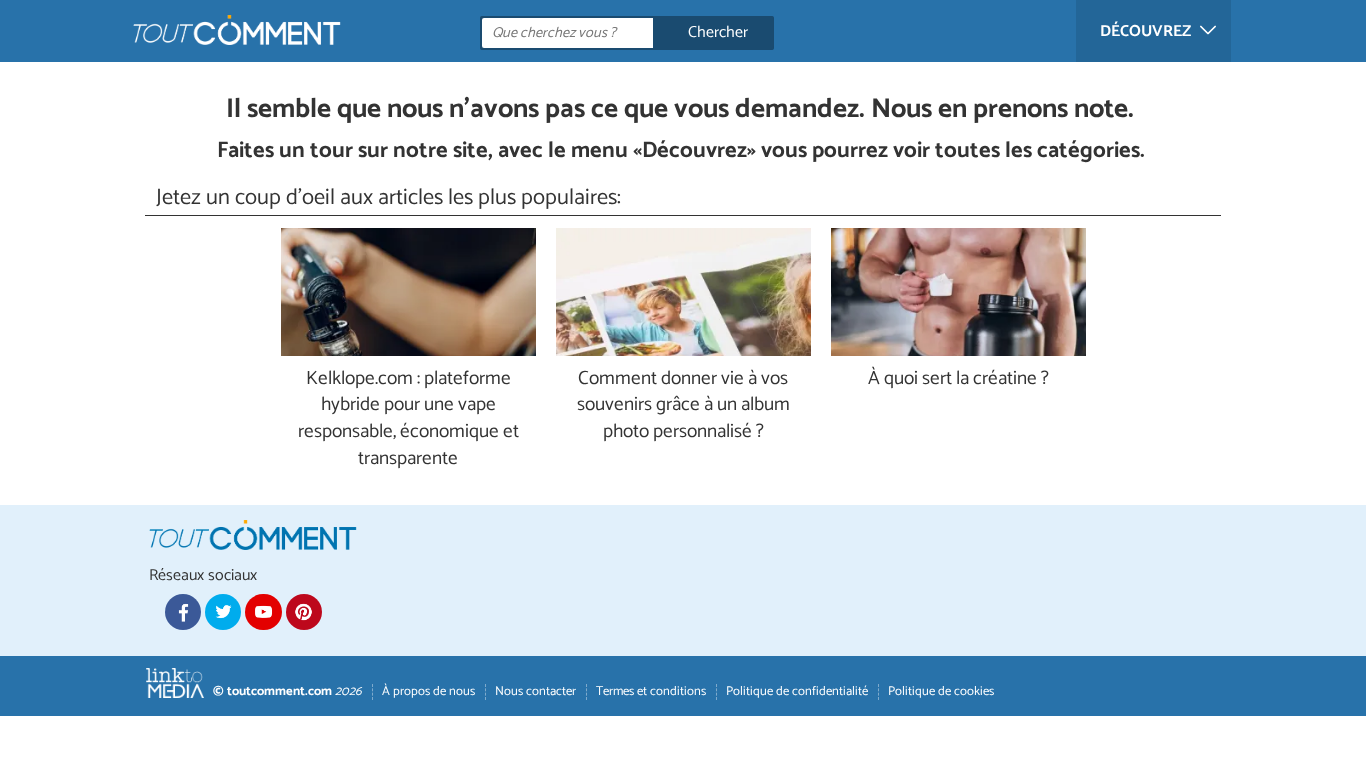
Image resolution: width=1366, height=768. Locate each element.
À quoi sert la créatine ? (958, 379)
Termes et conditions (651, 691)
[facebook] (183, 612)
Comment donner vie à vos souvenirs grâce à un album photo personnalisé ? (683, 406)
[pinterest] (304, 612)
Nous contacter (535, 691)
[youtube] (263, 612)
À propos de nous (428, 691)
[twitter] (223, 612)
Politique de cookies (941, 691)
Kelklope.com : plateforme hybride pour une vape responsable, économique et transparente (408, 420)
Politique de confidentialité (797, 691)
